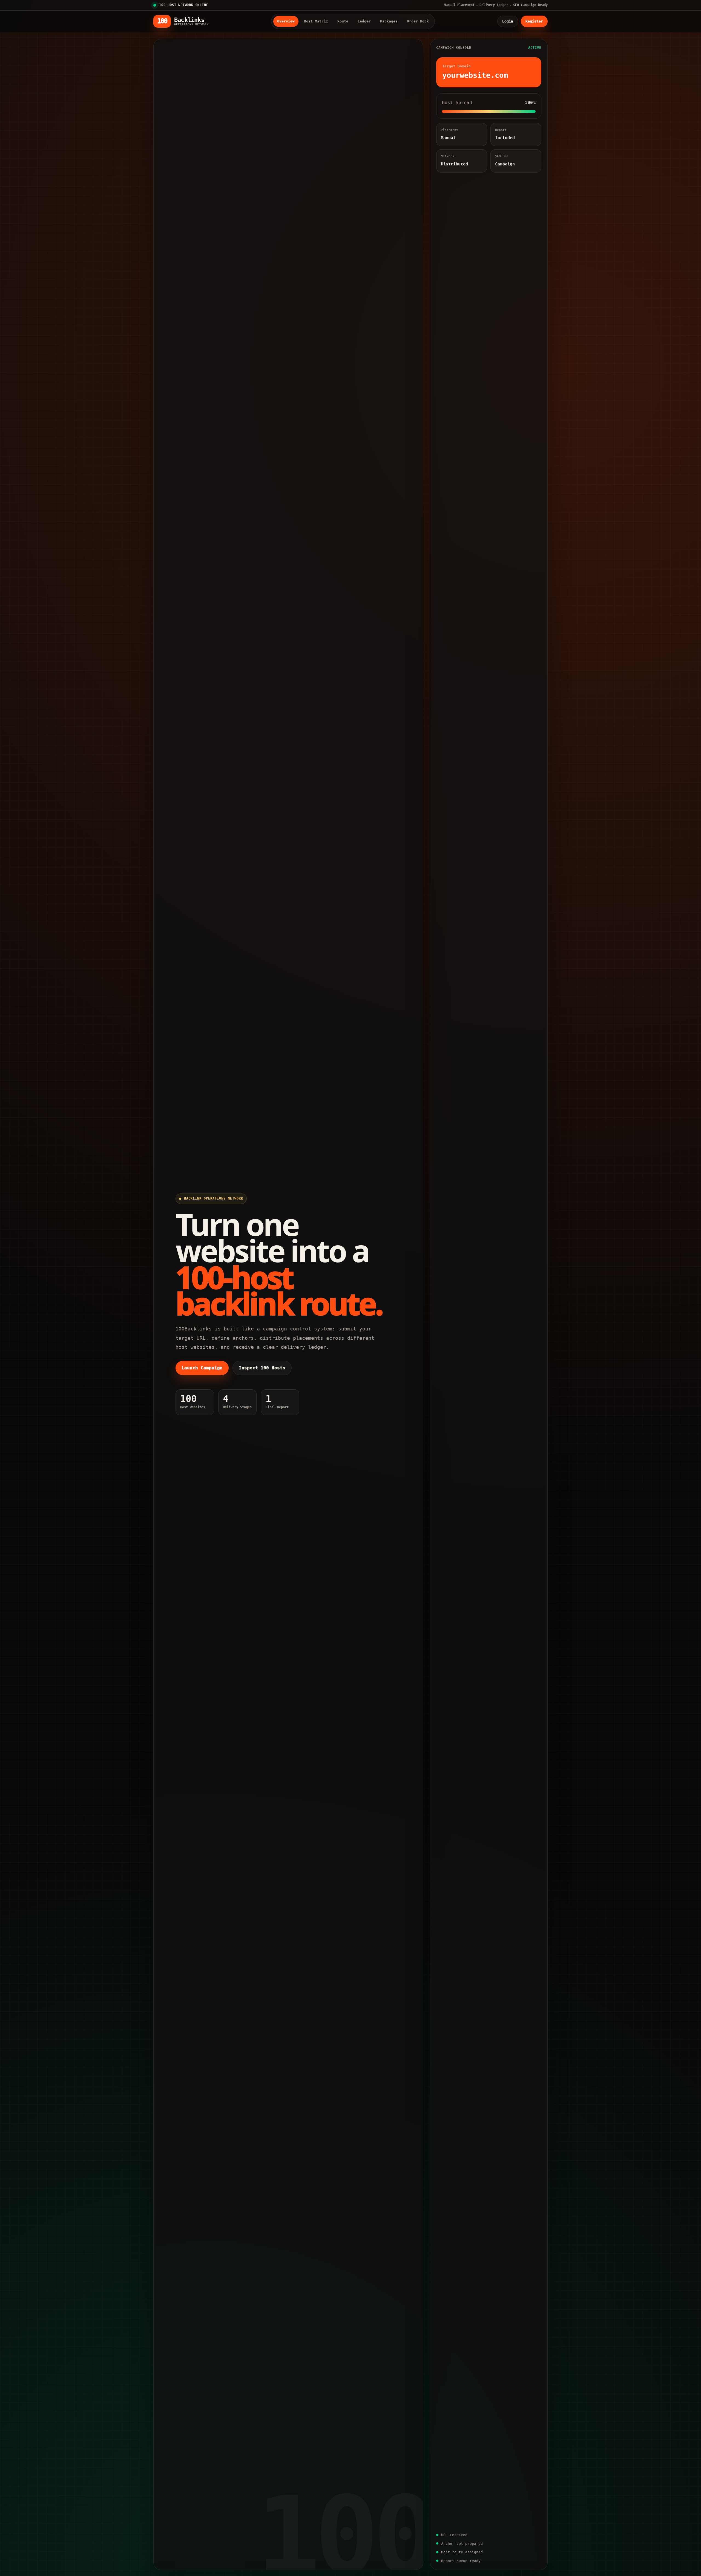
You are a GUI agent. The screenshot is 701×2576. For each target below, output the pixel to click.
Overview (286, 21)
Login (508, 21)
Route (343, 21)
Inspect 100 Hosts (262, 1368)
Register (534, 21)
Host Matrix (316, 21)
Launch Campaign (202, 1368)
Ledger (364, 21)
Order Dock (418, 21)
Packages (389, 21)
